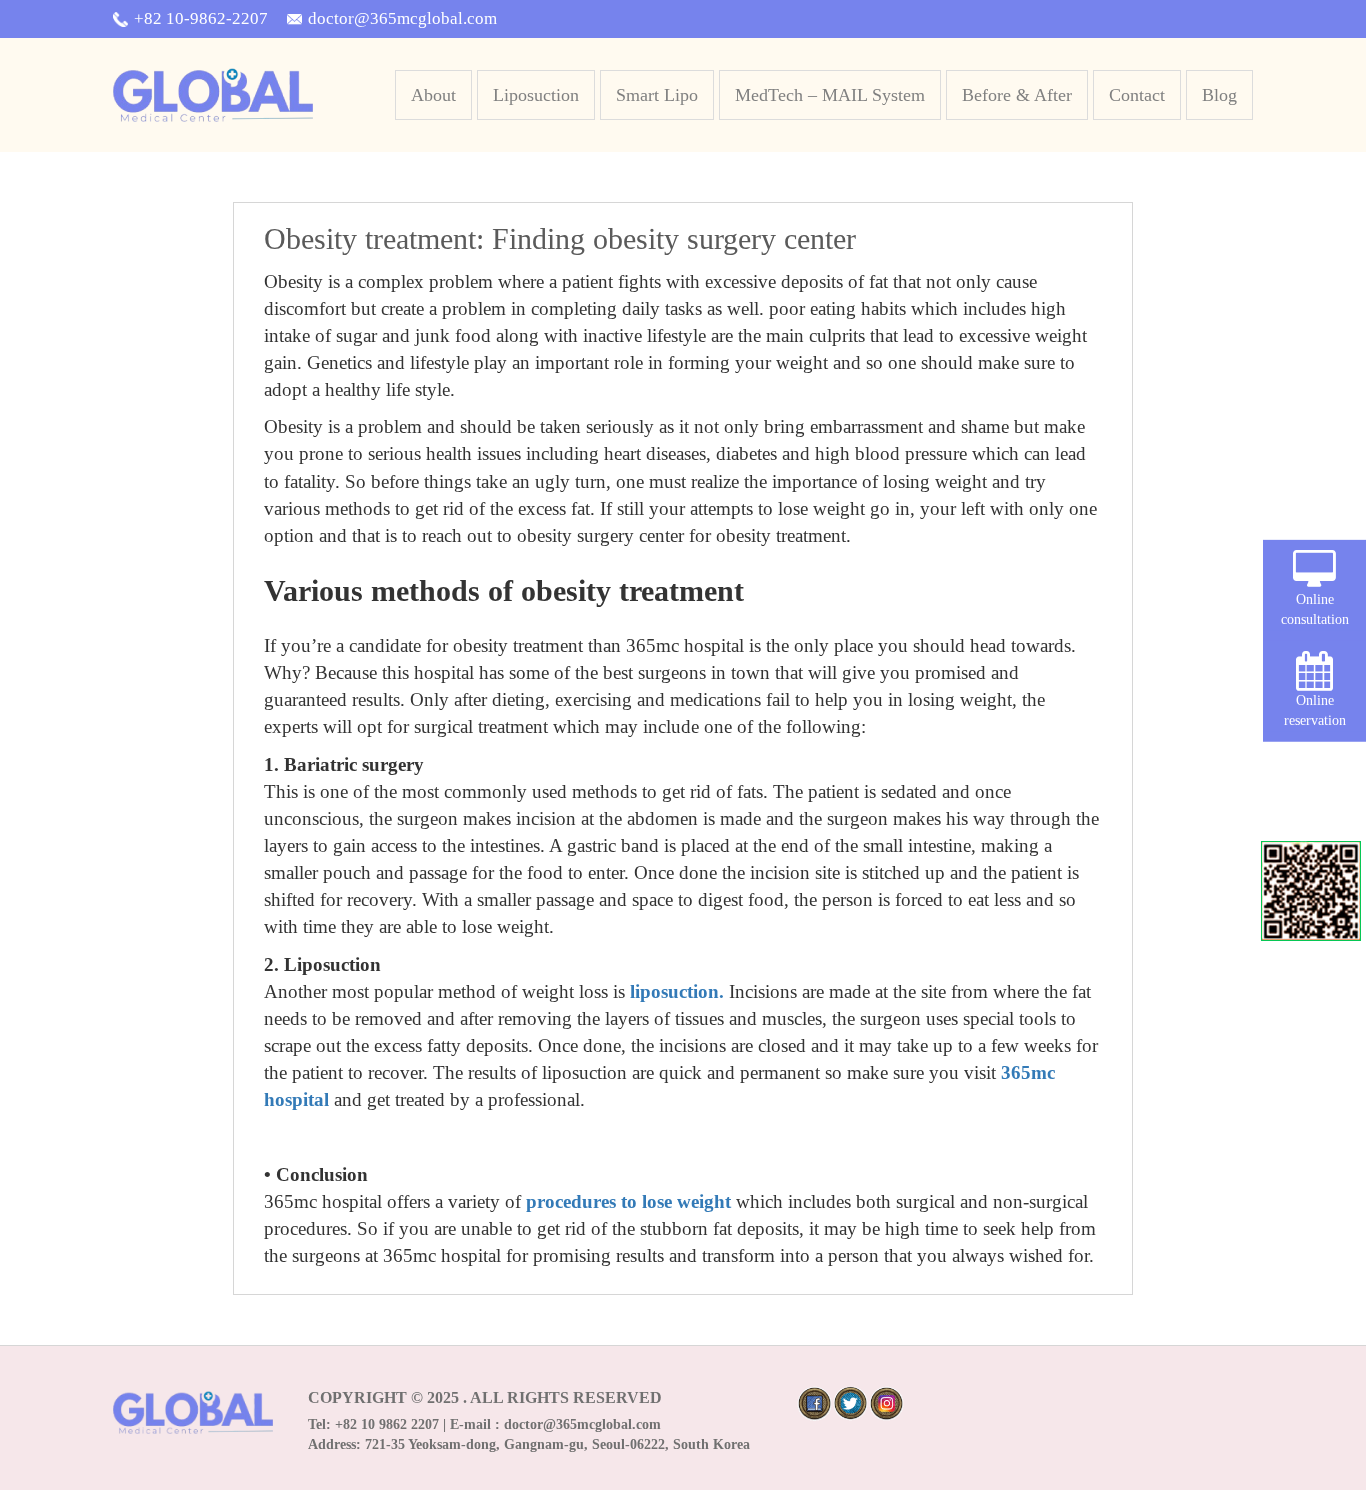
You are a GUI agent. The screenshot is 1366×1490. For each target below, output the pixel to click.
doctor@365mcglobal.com (402, 18)
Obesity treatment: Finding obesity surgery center (560, 238)
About (433, 95)
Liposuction (536, 95)
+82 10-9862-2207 (201, 18)
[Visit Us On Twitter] (850, 1401)
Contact (1137, 95)
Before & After (1017, 95)
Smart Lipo (657, 95)
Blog (1219, 95)
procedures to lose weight (628, 1201)
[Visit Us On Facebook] (814, 1401)
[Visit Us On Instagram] (886, 1401)
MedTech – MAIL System (830, 95)
